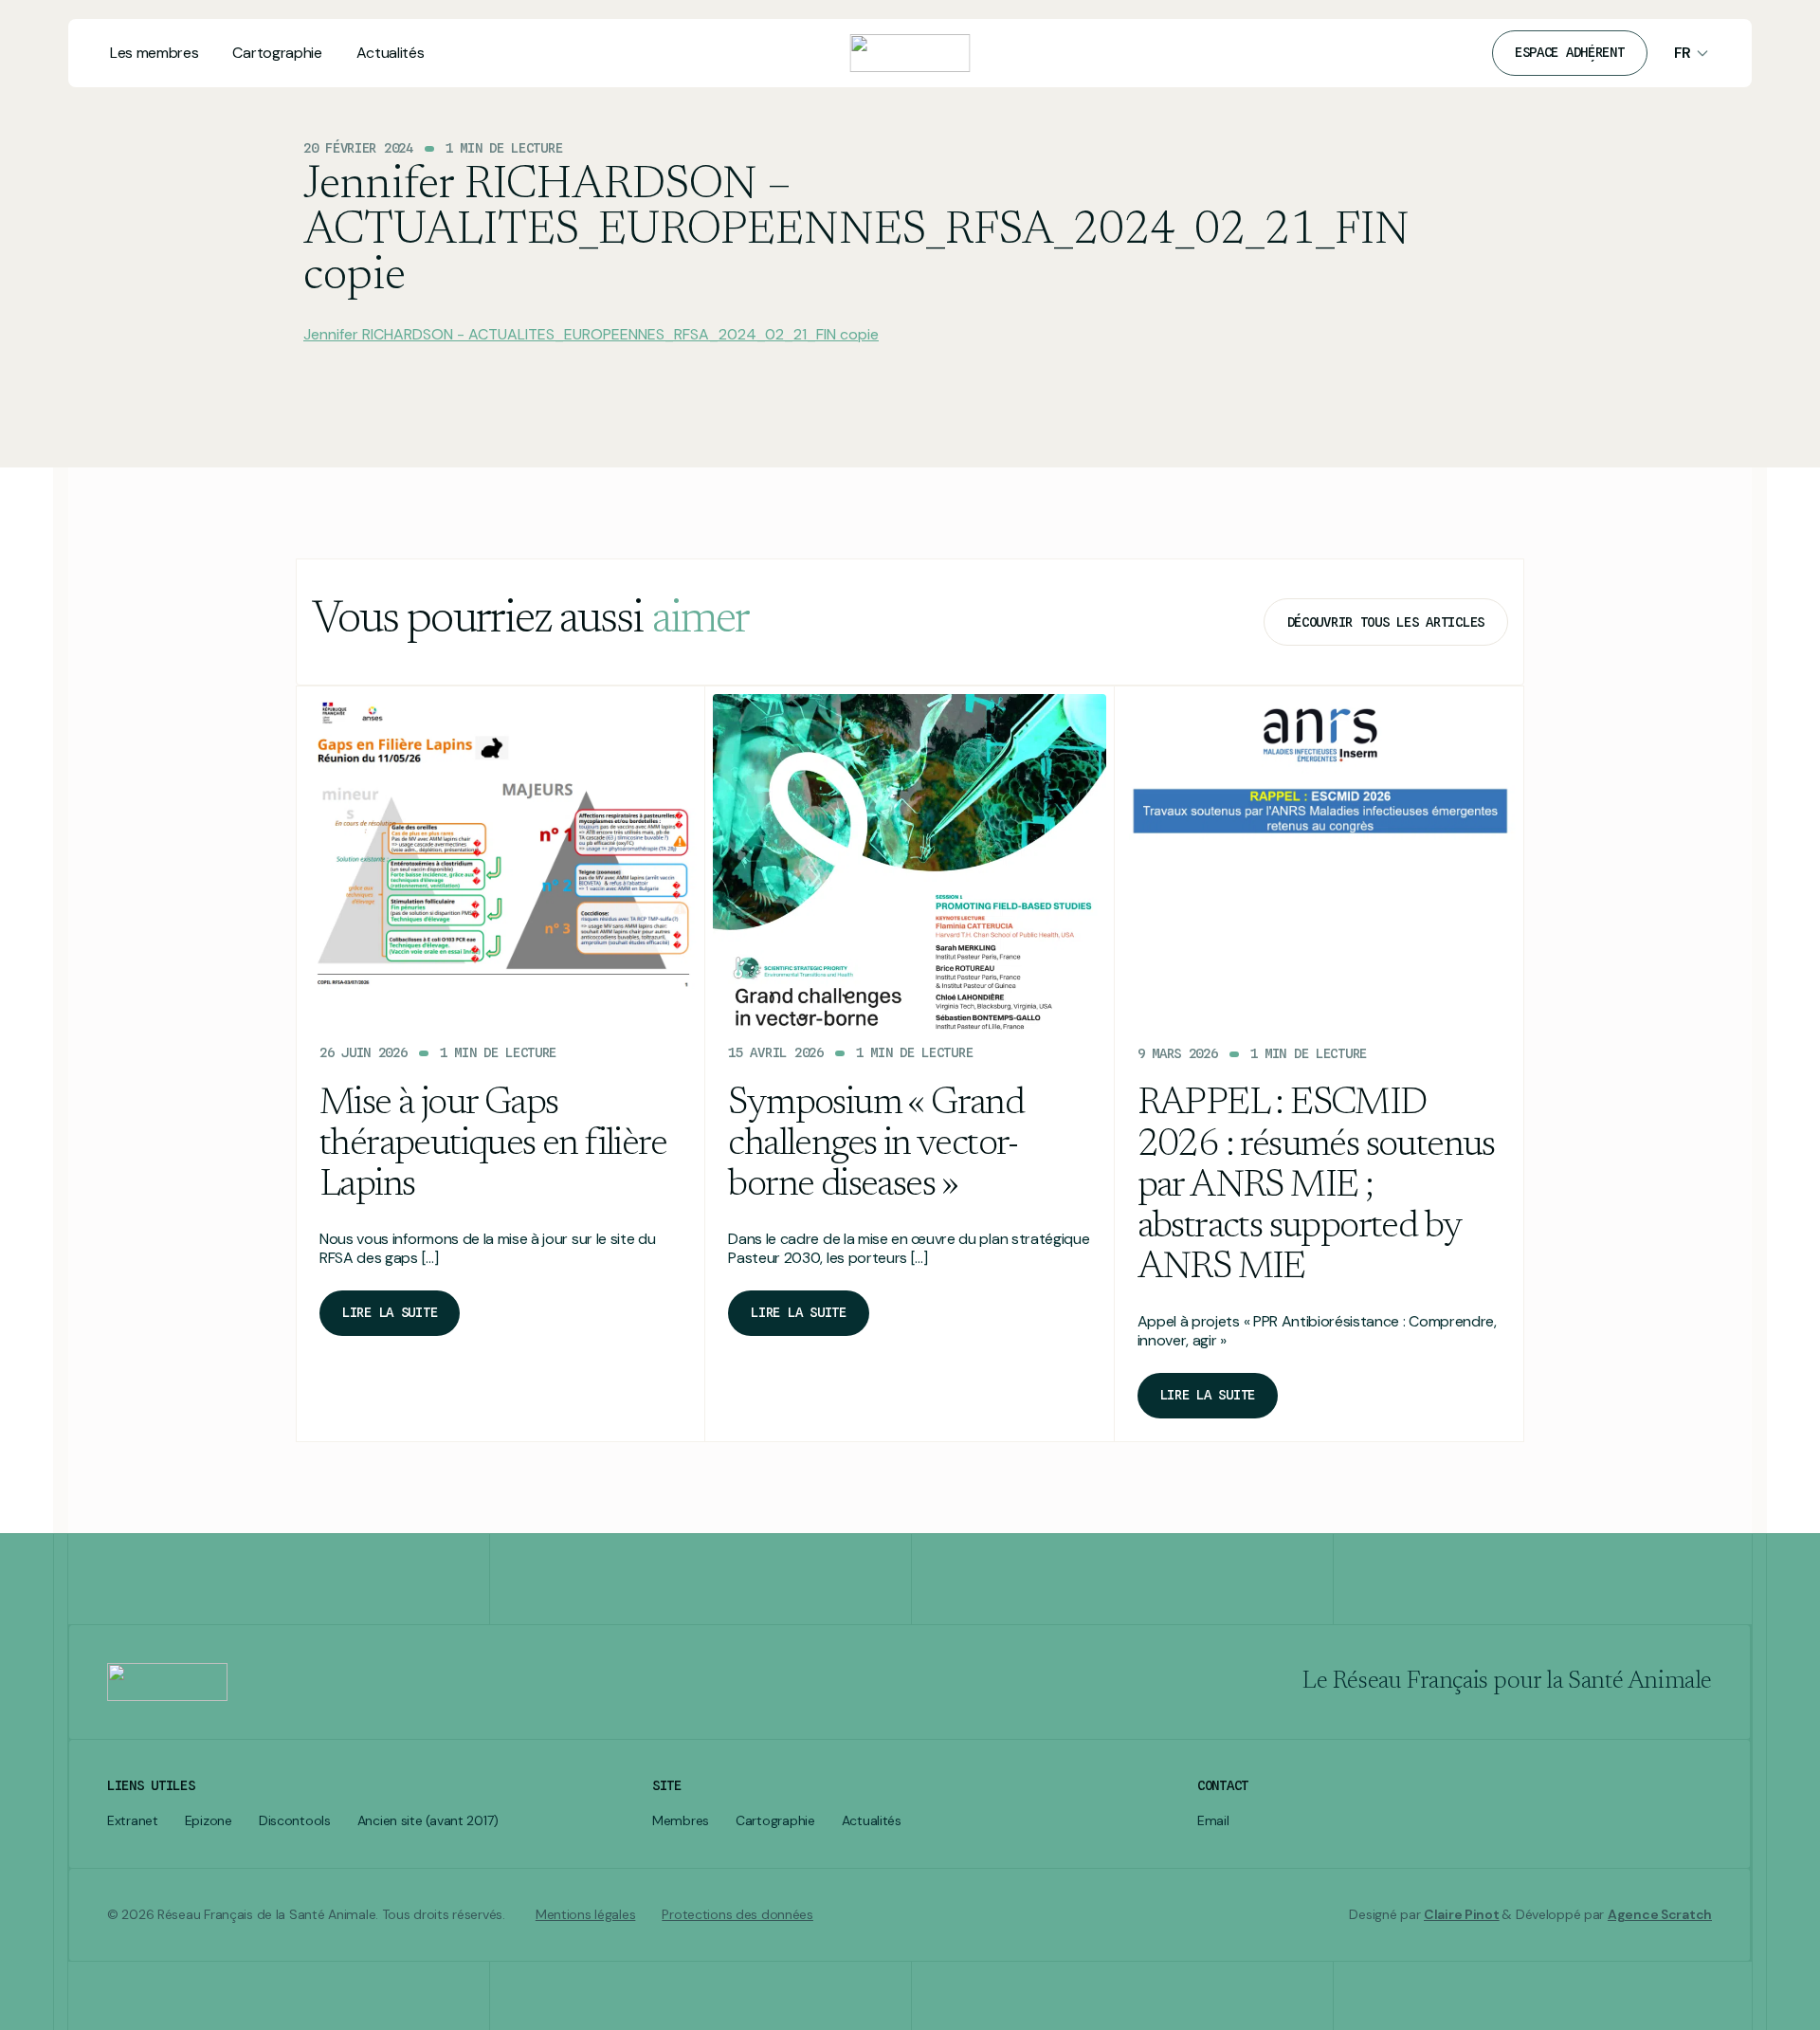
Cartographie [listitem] (775, 1821)
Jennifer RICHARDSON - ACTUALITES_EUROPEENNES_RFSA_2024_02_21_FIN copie (591, 334)
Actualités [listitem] (872, 1821)
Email (1213, 1821)
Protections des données (737, 1915)
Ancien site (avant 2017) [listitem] (428, 1821)
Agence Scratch (1660, 1914)
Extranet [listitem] (133, 1821)
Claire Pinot (1462, 1914)
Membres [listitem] (681, 1821)
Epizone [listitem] (209, 1821)
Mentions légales (586, 1915)
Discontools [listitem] (295, 1821)
